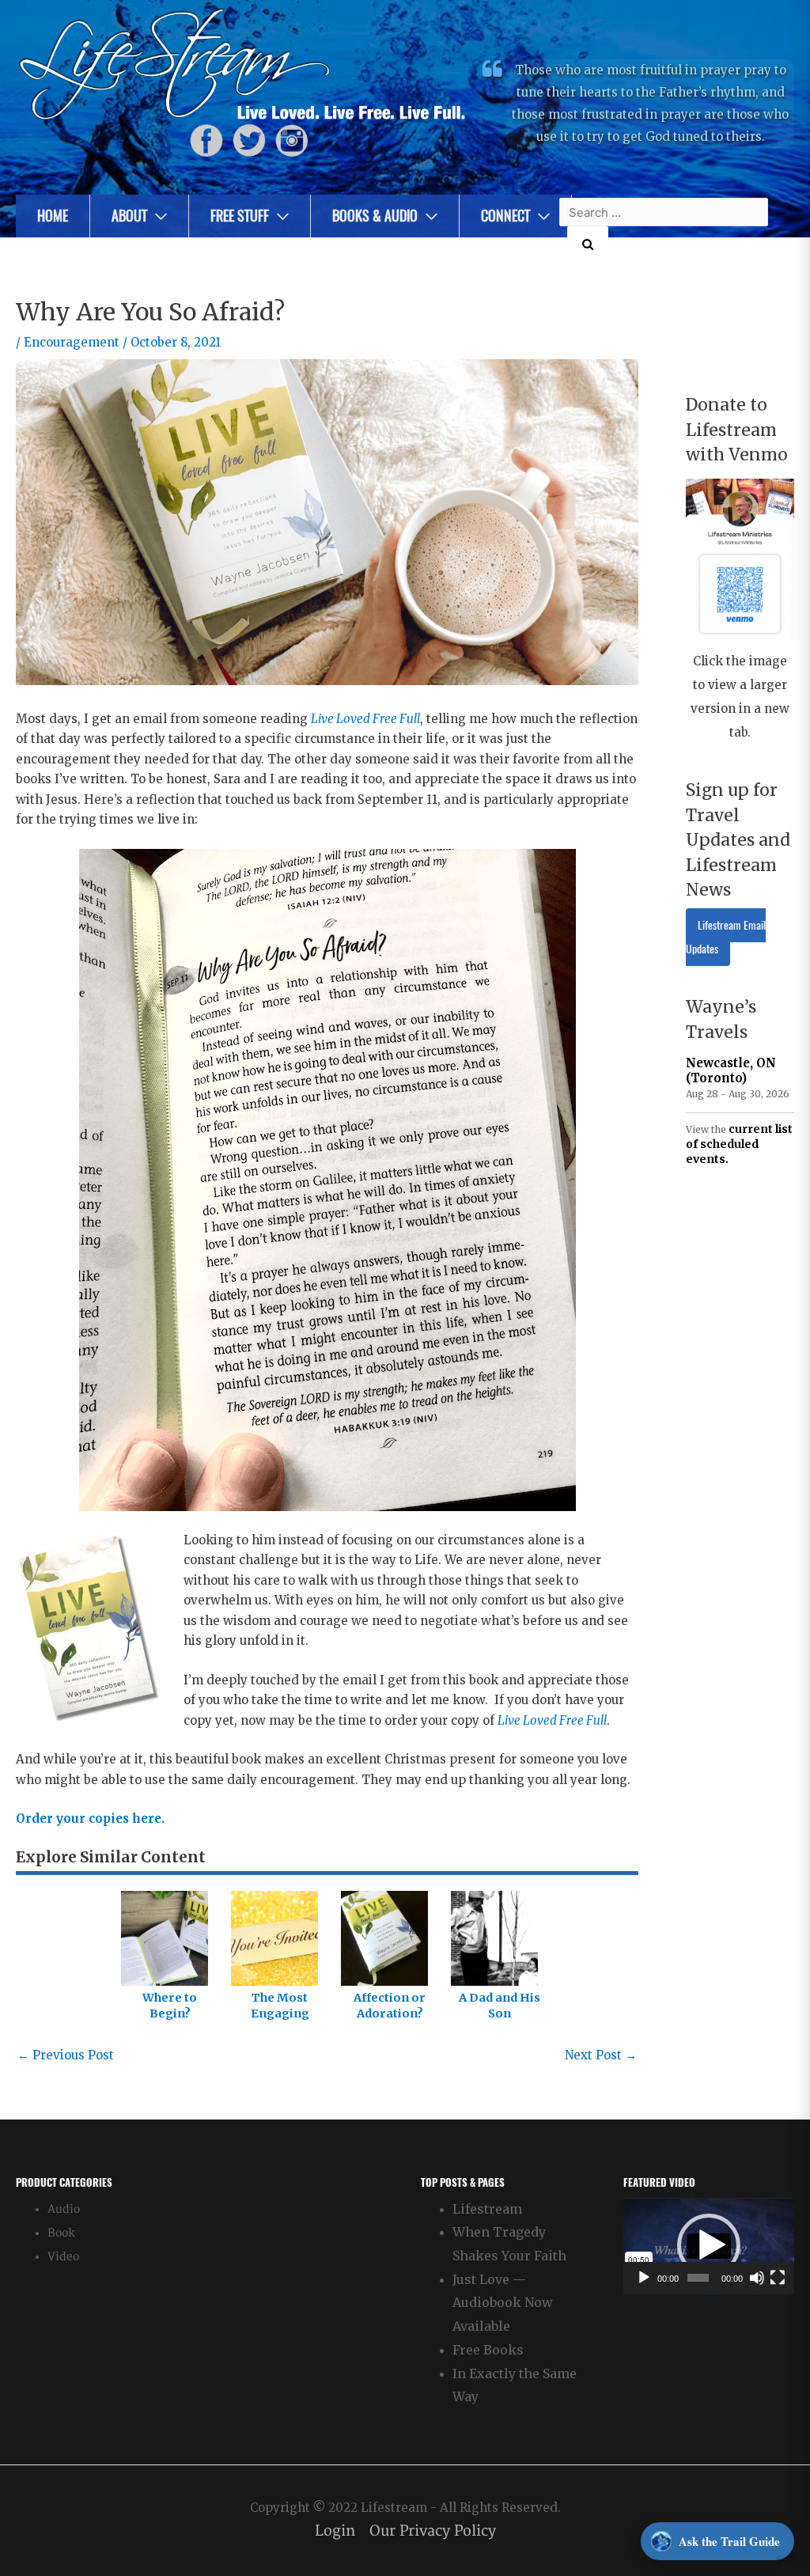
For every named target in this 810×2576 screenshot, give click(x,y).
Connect (505, 216)
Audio (64, 2209)
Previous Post (66, 2055)
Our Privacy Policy (433, 2531)
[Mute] (757, 2278)
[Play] (644, 2278)
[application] (709, 2246)
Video (63, 2257)
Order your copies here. (90, 1818)
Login (335, 2531)
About (129, 216)
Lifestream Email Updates (726, 937)
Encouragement (72, 342)
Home (53, 216)
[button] (709, 2245)
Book (61, 2233)
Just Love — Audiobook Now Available (503, 2303)
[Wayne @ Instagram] (292, 140)
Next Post (601, 2055)
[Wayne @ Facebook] (206, 140)
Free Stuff (240, 216)
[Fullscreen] (778, 2278)
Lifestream (487, 2209)
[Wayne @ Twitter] (249, 140)
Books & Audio (375, 216)
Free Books (488, 2350)
